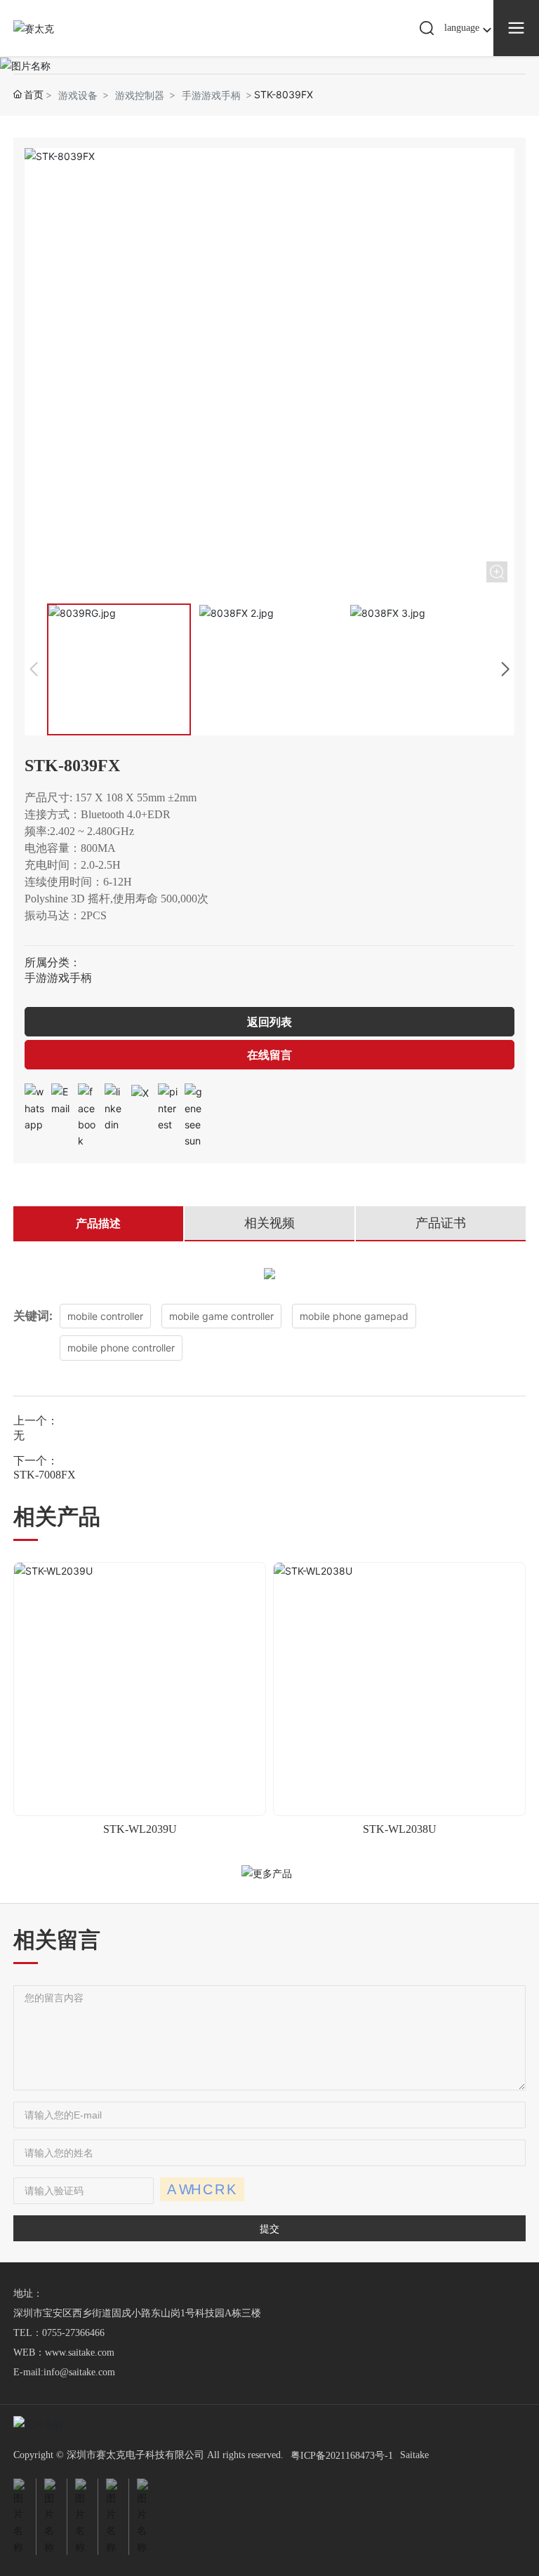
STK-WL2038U (400, 1829)
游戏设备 (78, 95)
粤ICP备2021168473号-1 (342, 2456)
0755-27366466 (73, 2333)
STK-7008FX (45, 1475)
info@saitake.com (79, 2372)
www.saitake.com (80, 2353)
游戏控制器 (140, 95)
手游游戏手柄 (211, 95)
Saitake (414, 2455)
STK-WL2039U (140, 1829)
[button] (505, 669)
